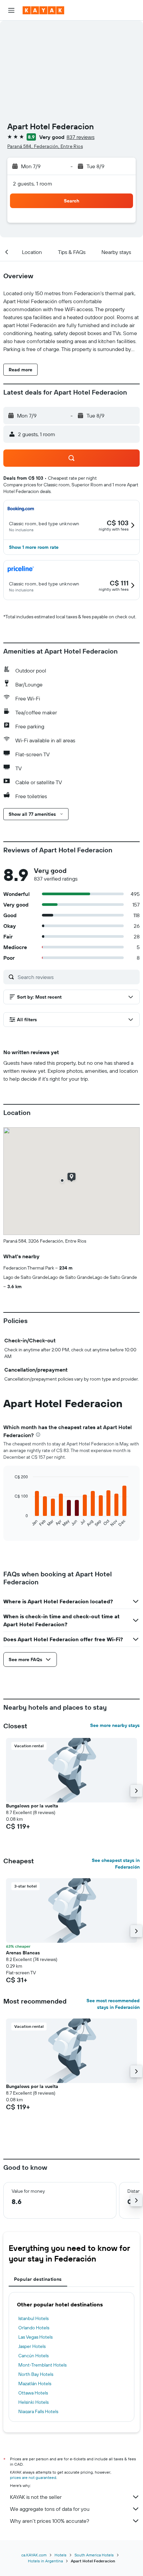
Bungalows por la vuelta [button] (32, 1806)
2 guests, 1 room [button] (33, 184)
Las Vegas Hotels (35, 2337)
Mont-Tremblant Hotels (42, 2365)
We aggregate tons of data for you (50, 2509)
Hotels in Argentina (45, 2561)
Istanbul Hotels (33, 2318)
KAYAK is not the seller (36, 2497)
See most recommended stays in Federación (113, 2004)
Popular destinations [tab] (38, 2279)
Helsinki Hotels (33, 2402)
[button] (11, 10)
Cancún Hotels (33, 2356)
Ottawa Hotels (33, 2393)
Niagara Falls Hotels (38, 2411)
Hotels (61, 2555)
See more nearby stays (115, 1725)
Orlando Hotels (34, 2328)
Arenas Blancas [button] (23, 1953)
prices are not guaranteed (33, 2477)
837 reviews (80, 137)
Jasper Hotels (32, 2346)
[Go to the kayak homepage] (43, 10)
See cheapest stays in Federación (116, 1864)
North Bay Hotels (36, 2374)
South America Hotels (94, 2555)
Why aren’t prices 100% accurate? (50, 2521)
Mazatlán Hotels (35, 2384)
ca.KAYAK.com (34, 2555)
